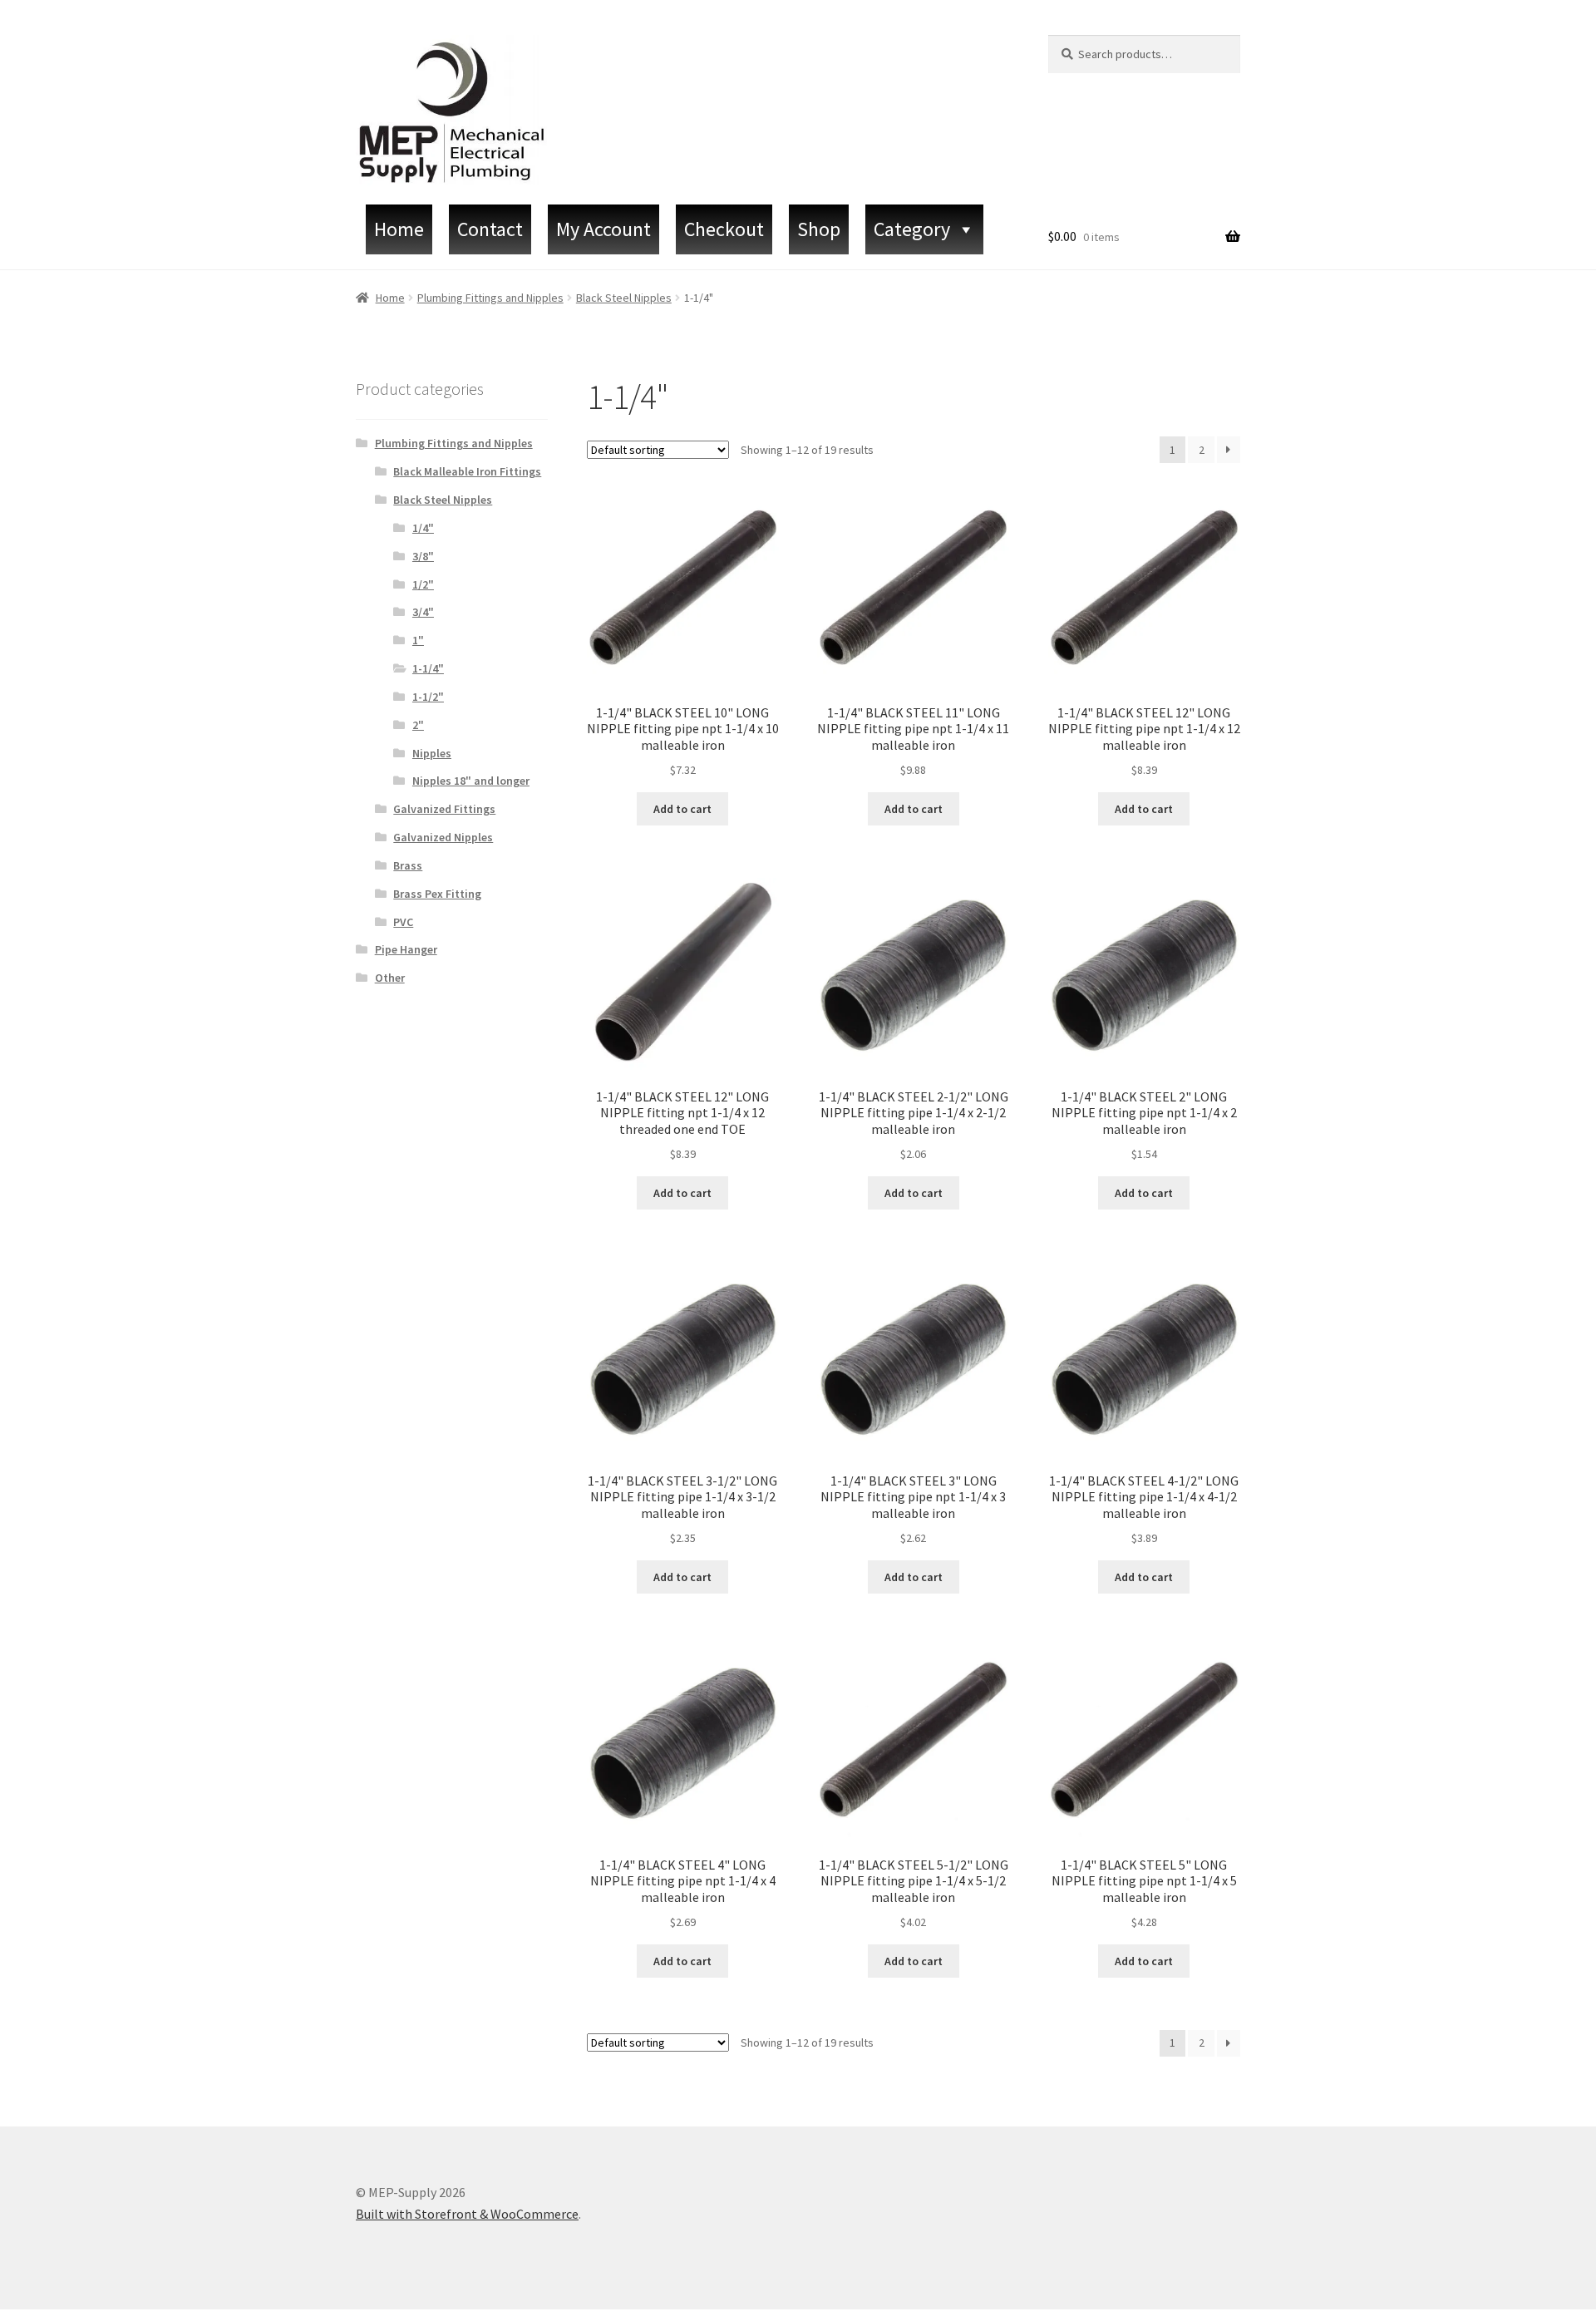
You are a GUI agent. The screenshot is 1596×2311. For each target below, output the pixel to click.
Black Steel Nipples (624, 298)
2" (418, 725)
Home (399, 229)
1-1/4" (428, 668)
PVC (403, 922)
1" (418, 640)
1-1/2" (428, 697)
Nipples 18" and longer (471, 781)
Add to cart (682, 809)
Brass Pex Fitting (437, 894)
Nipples (432, 753)
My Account (603, 229)
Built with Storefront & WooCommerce (467, 2214)
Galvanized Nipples (443, 837)
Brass (408, 865)
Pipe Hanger (406, 949)
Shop (819, 229)
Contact (490, 229)
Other (390, 978)
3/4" (423, 612)
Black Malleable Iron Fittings (467, 471)
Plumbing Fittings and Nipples (490, 298)
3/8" (423, 556)
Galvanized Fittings (444, 809)
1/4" (423, 528)
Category (912, 229)
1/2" (423, 584)
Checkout (724, 229)
